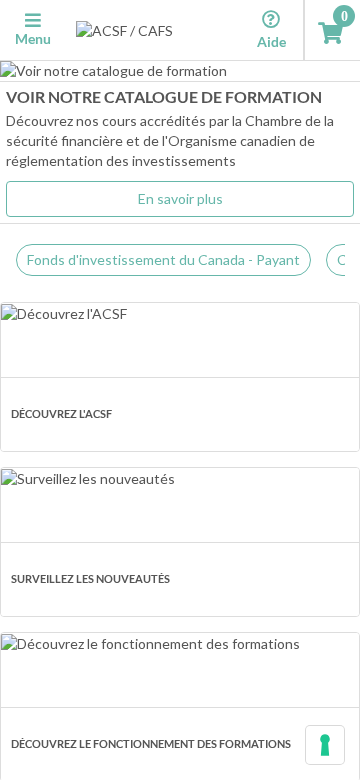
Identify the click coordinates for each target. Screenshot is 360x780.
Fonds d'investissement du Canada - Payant (163, 259)
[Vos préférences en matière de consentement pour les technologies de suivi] (325, 745)
